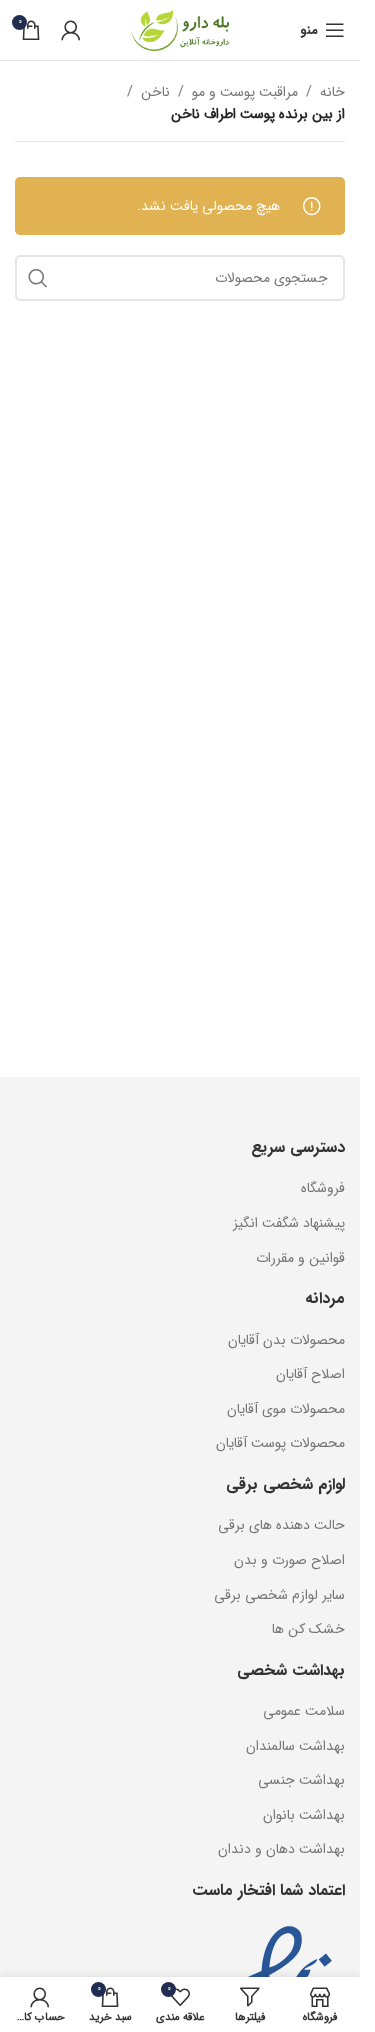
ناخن (155, 92)
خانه (332, 92)
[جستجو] (38, 278)
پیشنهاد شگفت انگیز (289, 1223)
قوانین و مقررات (300, 1258)
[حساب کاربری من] (71, 30)
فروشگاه (323, 1188)
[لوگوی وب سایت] (180, 29)
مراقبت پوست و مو (245, 92)
